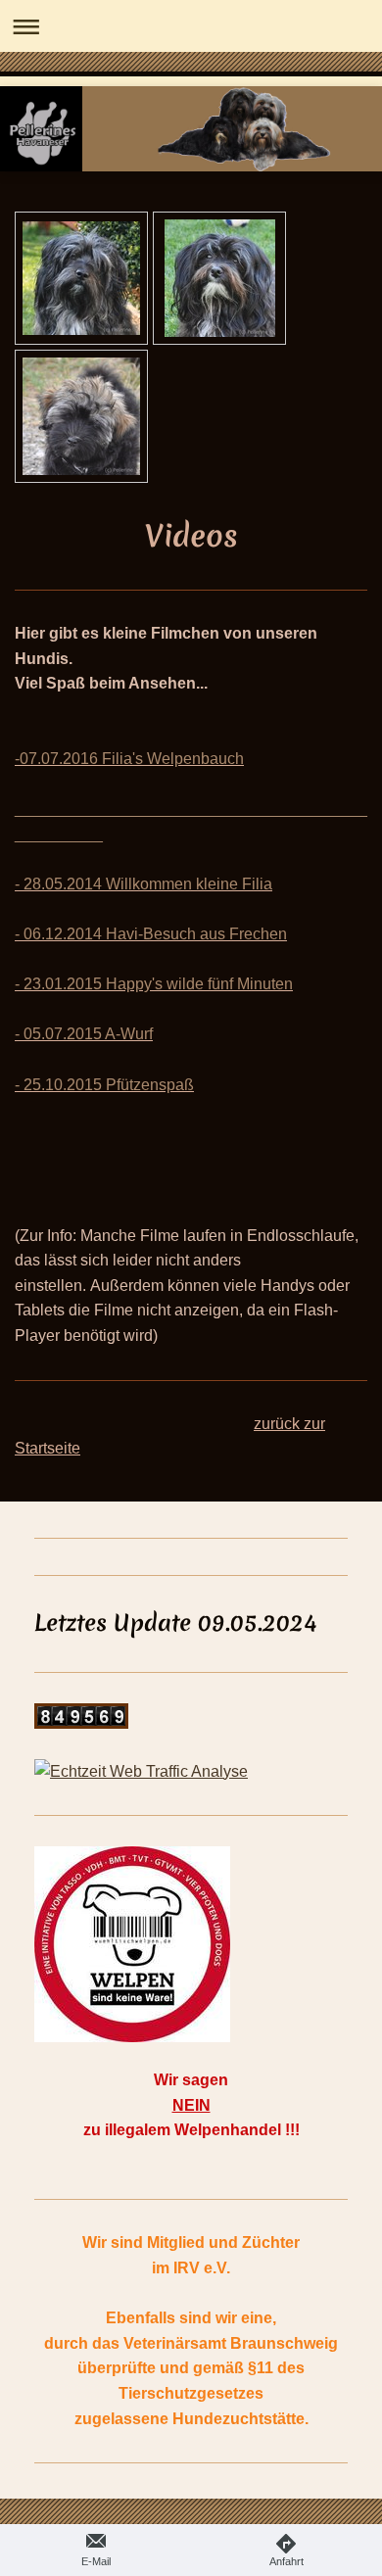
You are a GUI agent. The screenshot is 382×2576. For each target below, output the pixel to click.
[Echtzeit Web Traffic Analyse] (191, 1772)
